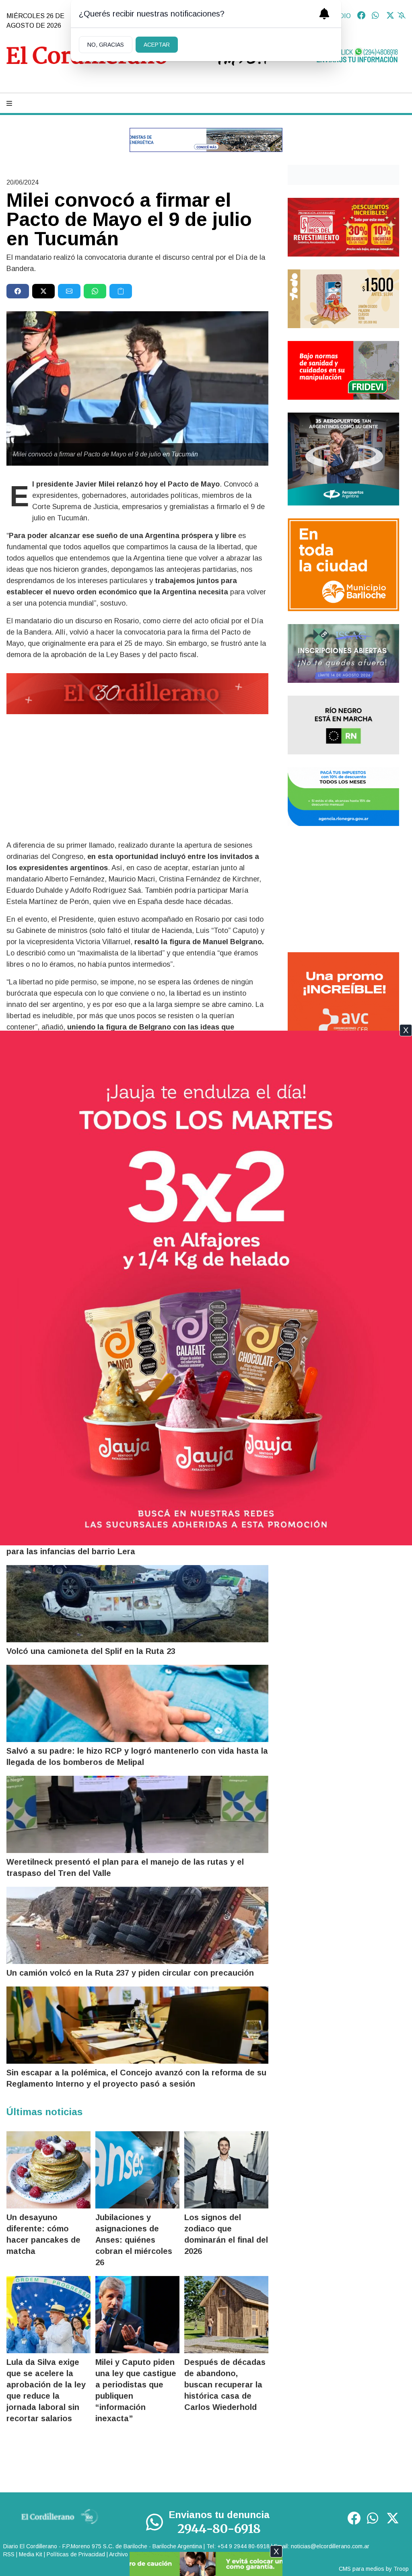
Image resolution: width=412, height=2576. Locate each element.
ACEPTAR (157, 45)
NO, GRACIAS (106, 45)
